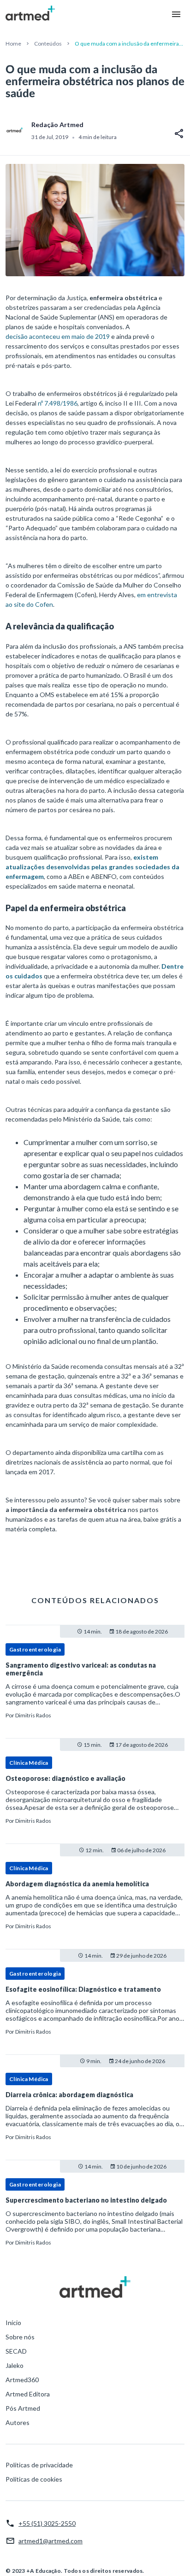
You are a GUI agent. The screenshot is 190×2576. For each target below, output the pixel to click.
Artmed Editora (28, 2394)
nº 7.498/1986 (58, 403)
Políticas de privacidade (39, 2465)
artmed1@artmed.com (50, 2541)
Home (13, 44)
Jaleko (15, 2365)
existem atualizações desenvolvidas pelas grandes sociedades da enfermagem (92, 867)
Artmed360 (22, 2380)
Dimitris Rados (33, 1715)
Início (13, 2323)
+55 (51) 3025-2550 (47, 2523)
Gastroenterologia (35, 1649)
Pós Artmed (23, 2408)
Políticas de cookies (34, 2479)
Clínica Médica (29, 1763)
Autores (18, 2422)
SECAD (16, 2351)
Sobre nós (20, 2337)
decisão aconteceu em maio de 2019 (58, 336)
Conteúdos (48, 44)
